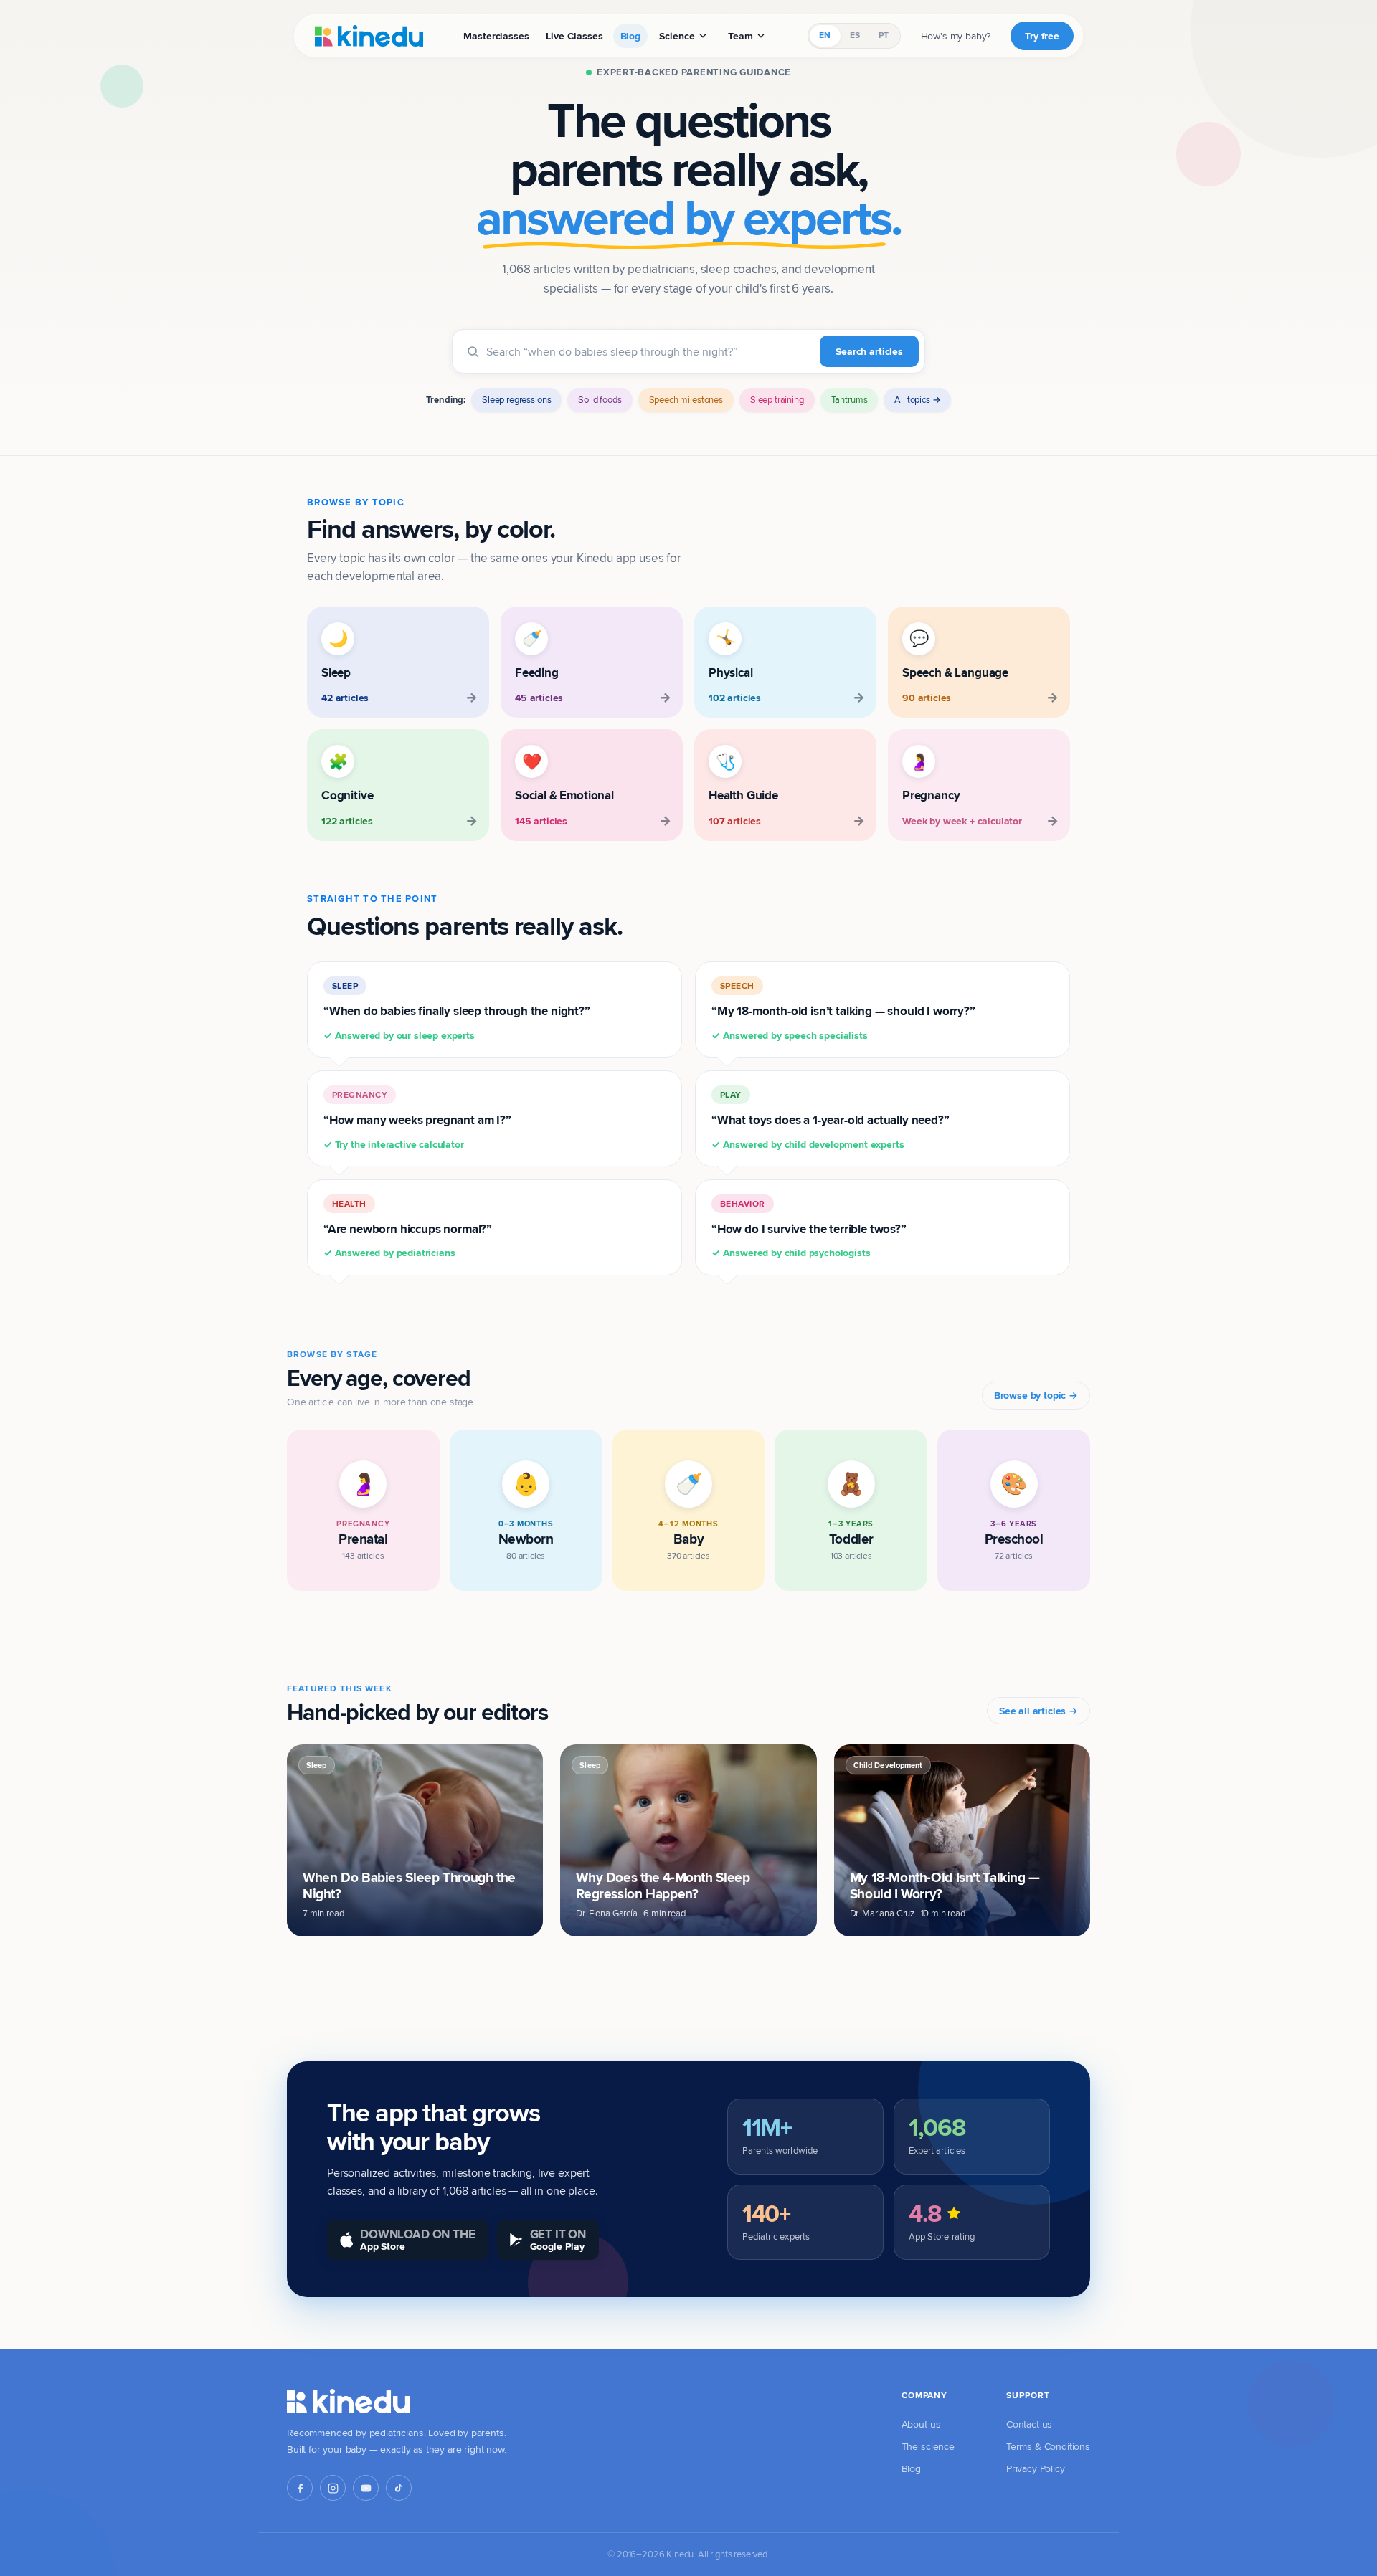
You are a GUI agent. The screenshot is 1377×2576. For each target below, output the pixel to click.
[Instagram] (333, 2488)
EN (825, 35)
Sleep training (777, 399)
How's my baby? (956, 36)
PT (884, 35)
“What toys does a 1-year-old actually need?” (831, 1120)
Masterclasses (496, 36)
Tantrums (850, 399)
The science (928, 2446)
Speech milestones (686, 399)
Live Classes (574, 36)
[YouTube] (366, 2488)
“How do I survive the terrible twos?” (809, 1229)
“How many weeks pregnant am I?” (417, 1120)
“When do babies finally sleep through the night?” (457, 1011)
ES (855, 35)
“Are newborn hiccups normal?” (408, 1229)
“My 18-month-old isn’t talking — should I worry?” (843, 1011)
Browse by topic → (1036, 1395)
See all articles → (1038, 1711)
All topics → (917, 399)
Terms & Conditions (1048, 2446)
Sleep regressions (516, 399)
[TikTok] (399, 2488)
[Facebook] (300, 2488)
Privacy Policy (1036, 2468)
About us (921, 2424)
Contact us (1029, 2424)
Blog (630, 36)
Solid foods (600, 399)
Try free (1042, 36)
